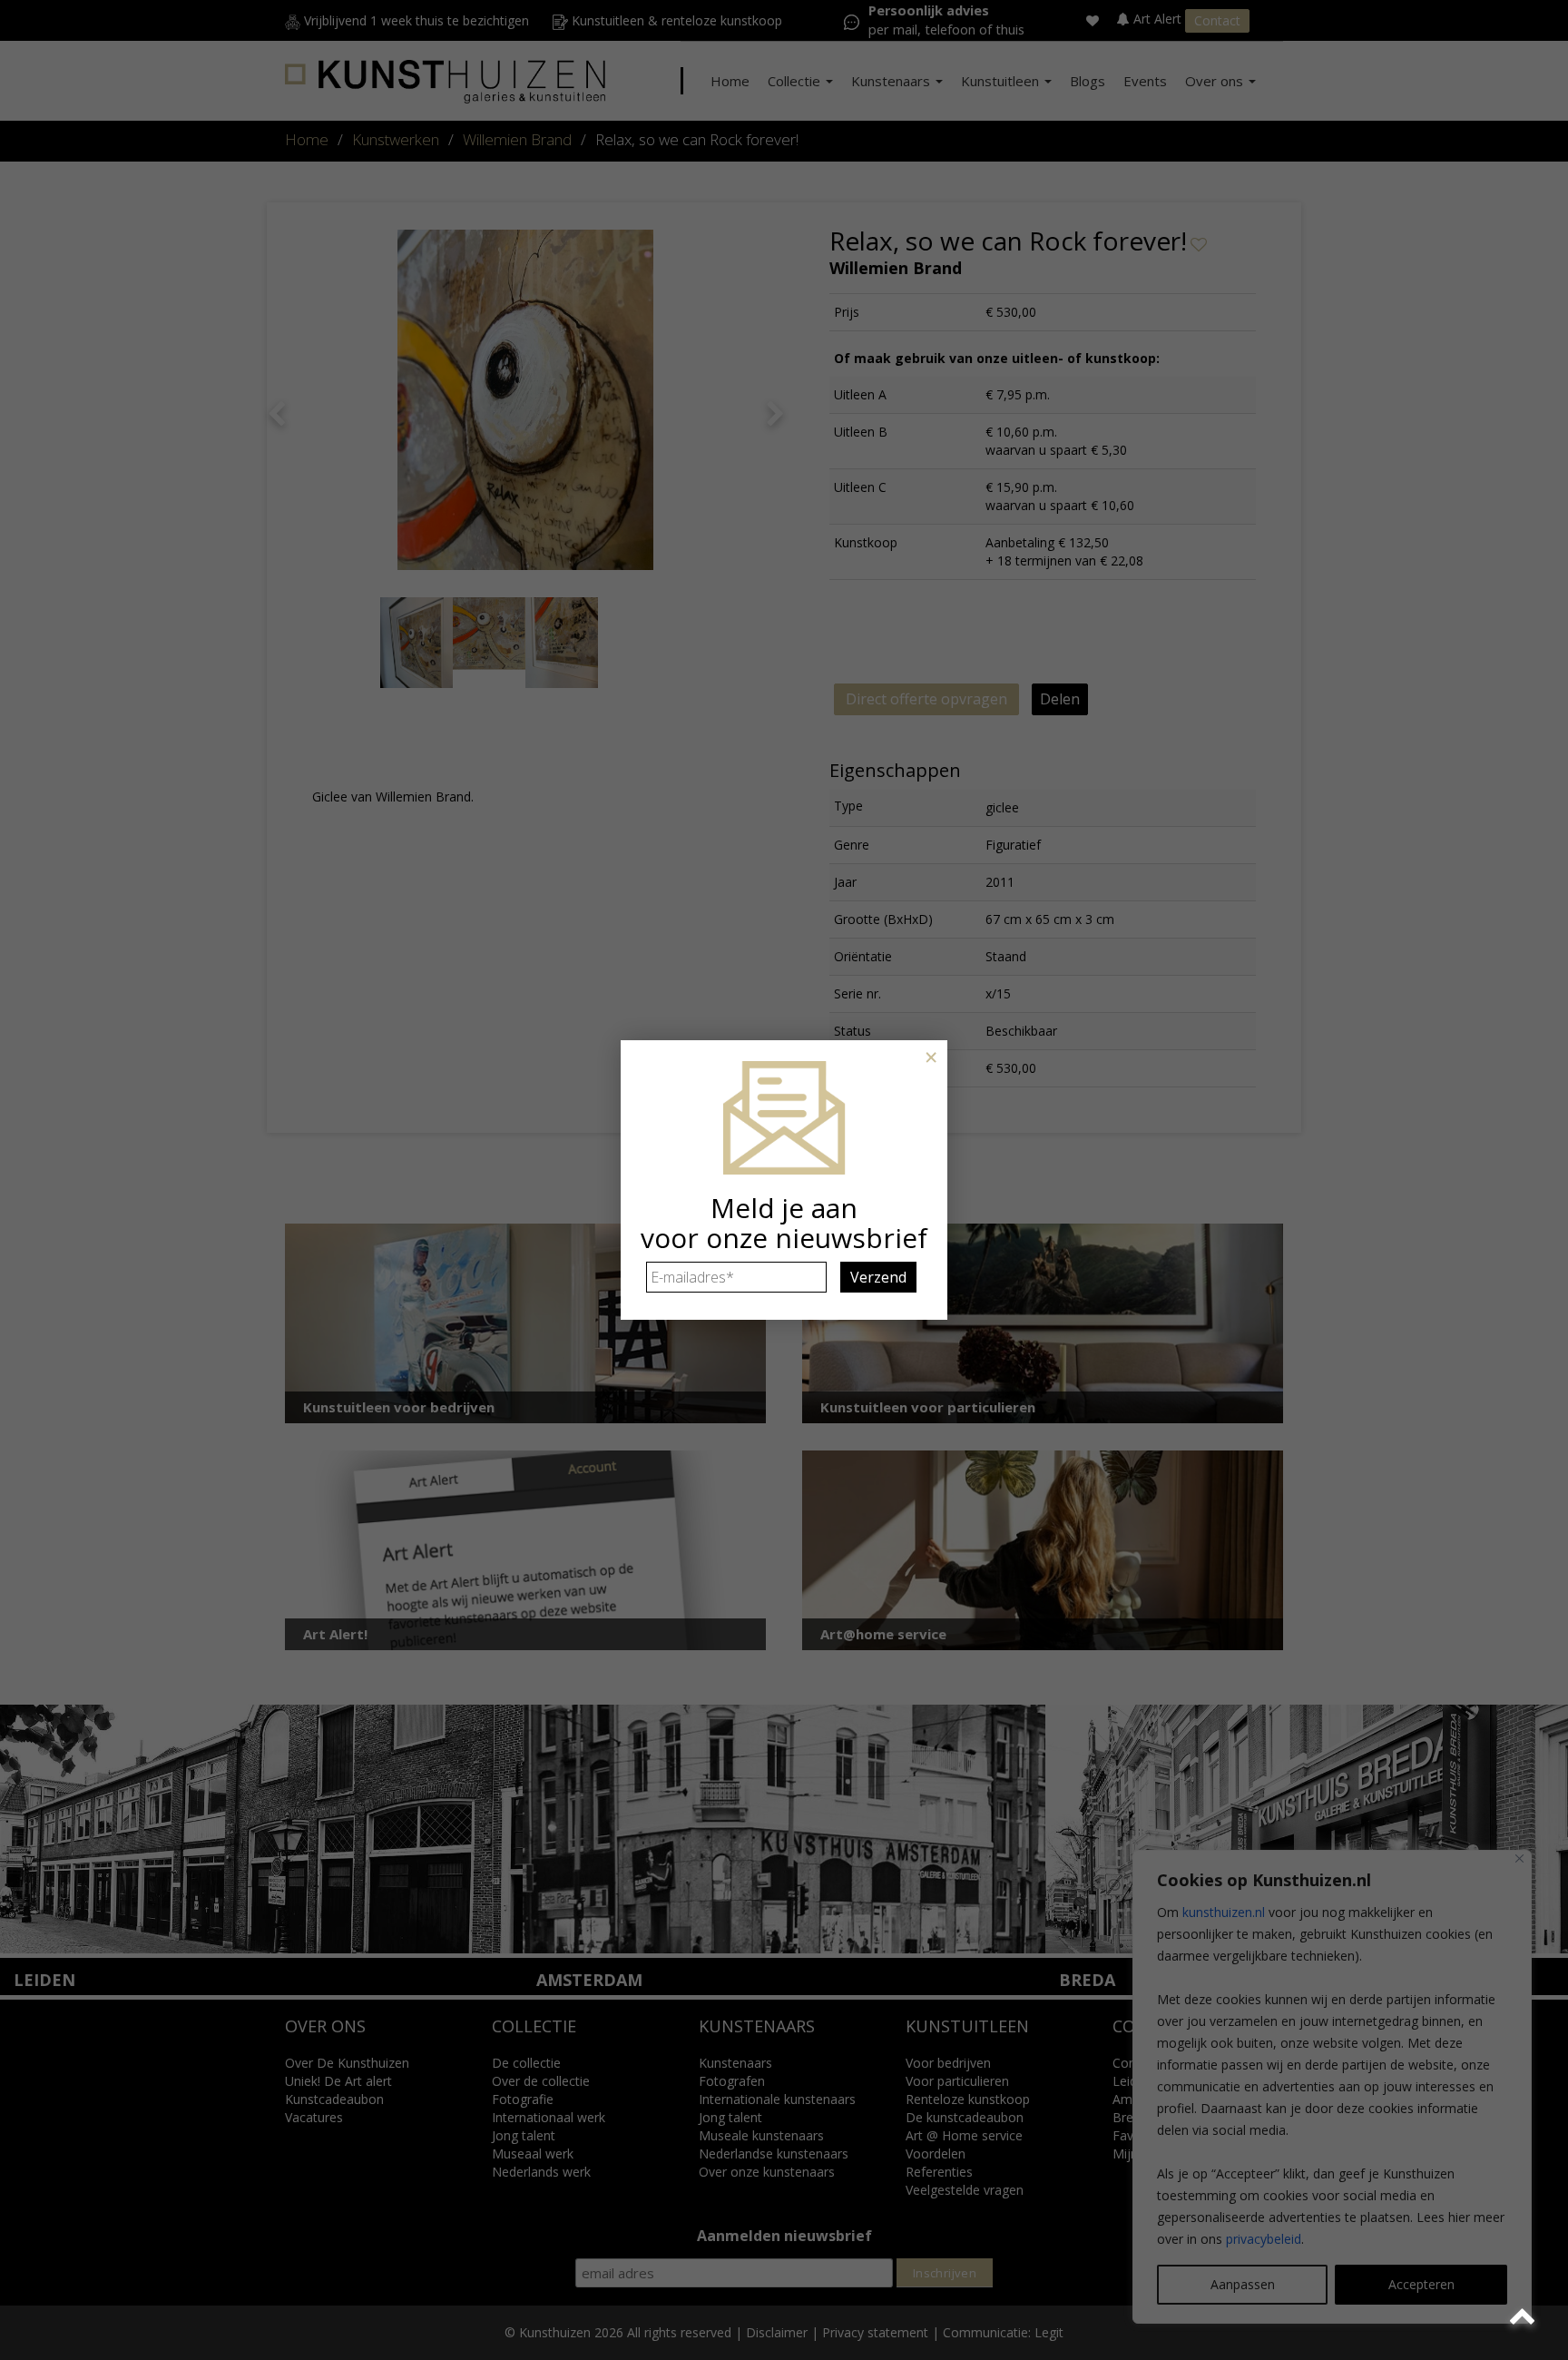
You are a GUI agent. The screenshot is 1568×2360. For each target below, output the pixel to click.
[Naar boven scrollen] (1525, 2317)
